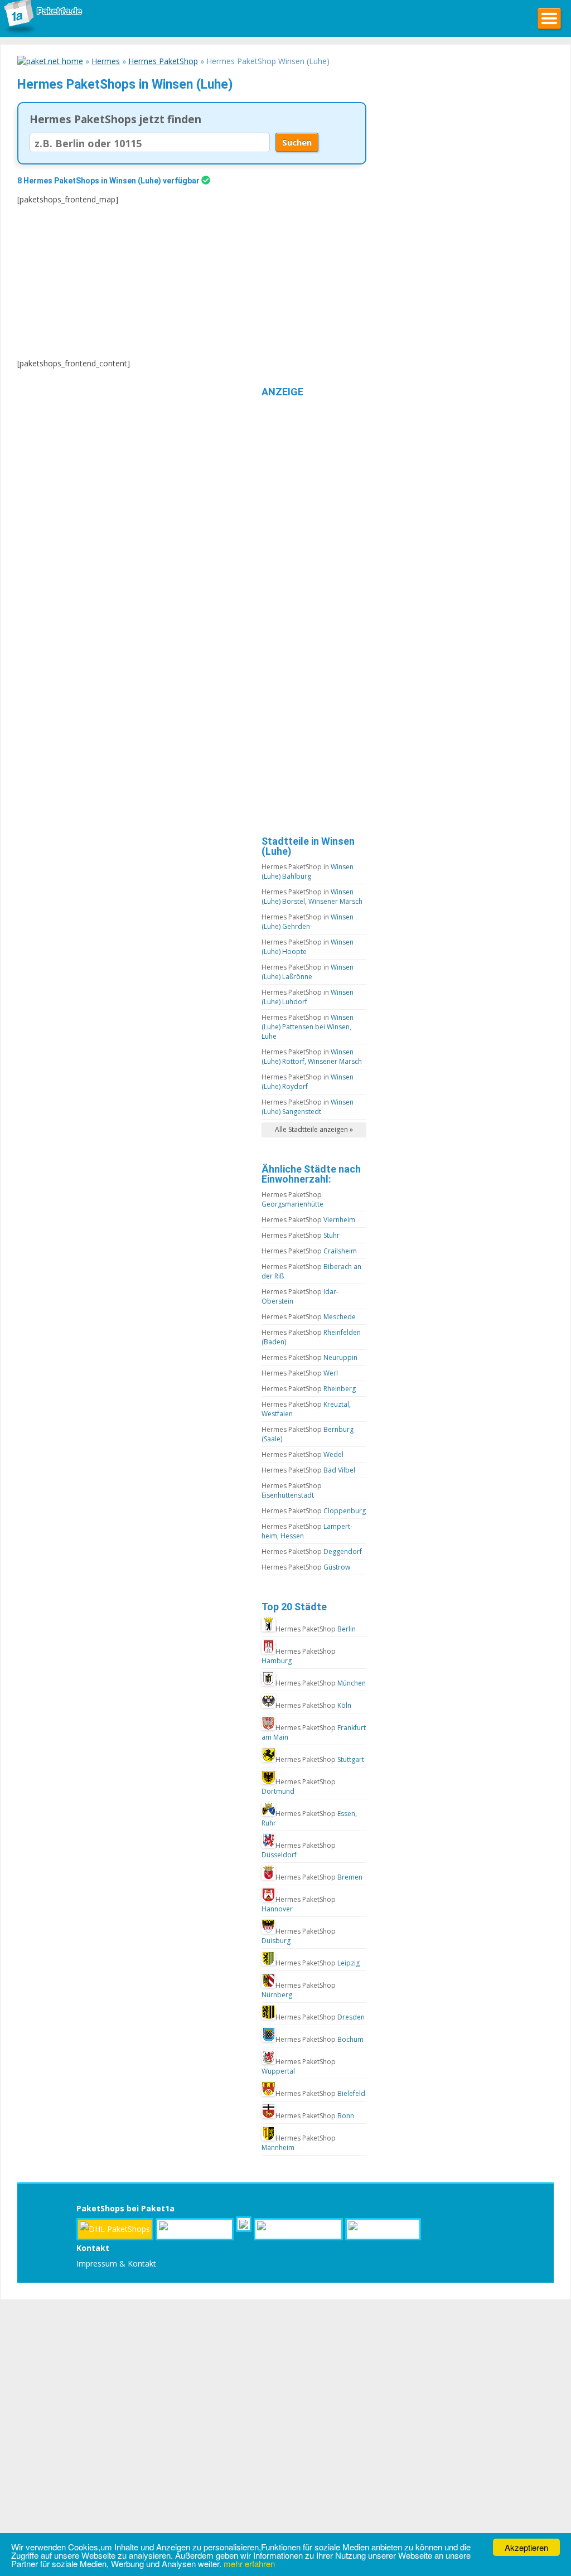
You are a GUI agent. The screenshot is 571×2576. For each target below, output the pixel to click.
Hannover (299, 1904)
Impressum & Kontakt (116, 2263)
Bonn (315, 2116)
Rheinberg (309, 1389)
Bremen (319, 1877)
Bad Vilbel (308, 1470)
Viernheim (308, 1220)
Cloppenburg (314, 1511)
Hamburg (299, 1656)
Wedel (303, 1454)
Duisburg (299, 1936)
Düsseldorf (299, 1850)
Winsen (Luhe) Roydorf (308, 1082)
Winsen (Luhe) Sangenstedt (308, 1107)
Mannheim (299, 2143)
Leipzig (318, 1963)
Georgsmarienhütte (292, 1199)
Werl (300, 1373)
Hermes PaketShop (163, 61)
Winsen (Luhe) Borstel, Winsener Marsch (312, 897)
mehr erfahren (249, 2563)
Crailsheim (309, 1251)
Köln (313, 1705)
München (321, 1683)
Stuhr (301, 1235)
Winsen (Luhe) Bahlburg (308, 871)
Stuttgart (320, 1759)
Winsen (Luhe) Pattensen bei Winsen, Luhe (308, 1027)
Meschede (309, 1317)
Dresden (320, 2017)
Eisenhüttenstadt (292, 1490)
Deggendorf (312, 1551)
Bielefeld (320, 2093)
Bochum (320, 2039)
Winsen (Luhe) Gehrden (308, 922)
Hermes (106, 61)
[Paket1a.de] (42, 33)
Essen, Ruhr (309, 1818)
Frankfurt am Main (314, 1732)
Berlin (316, 1629)
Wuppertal (299, 2066)
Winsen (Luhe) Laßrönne (308, 972)
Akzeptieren (526, 2547)
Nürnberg (299, 1990)
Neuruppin (309, 1357)
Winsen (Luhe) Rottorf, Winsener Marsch (312, 1057)
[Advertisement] (159, 282)
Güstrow (306, 1567)
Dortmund (299, 1786)
